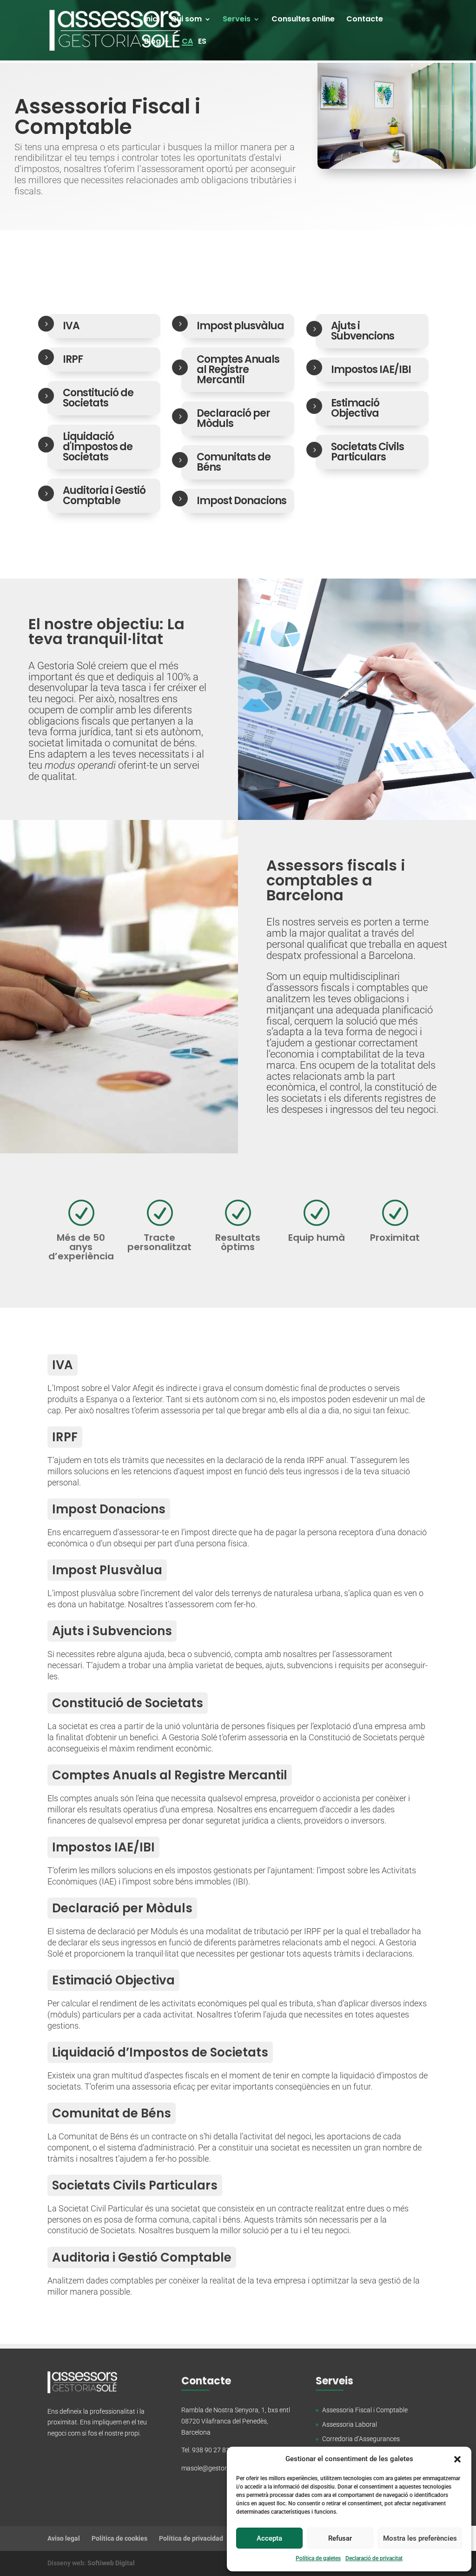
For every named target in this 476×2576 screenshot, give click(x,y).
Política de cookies (119, 2538)
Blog (152, 42)
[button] (457, 2459)
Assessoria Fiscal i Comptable (365, 2410)
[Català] (187, 42)
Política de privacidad (191, 2538)
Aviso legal (64, 2538)
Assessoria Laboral (350, 2424)
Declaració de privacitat (374, 2558)
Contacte (365, 20)
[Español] (202, 49)
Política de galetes (318, 2558)
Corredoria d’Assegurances (361, 2439)
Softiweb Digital (111, 2563)
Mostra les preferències (420, 2538)
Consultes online (303, 20)
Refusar (340, 2538)
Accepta (269, 2538)
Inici (152, 20)
